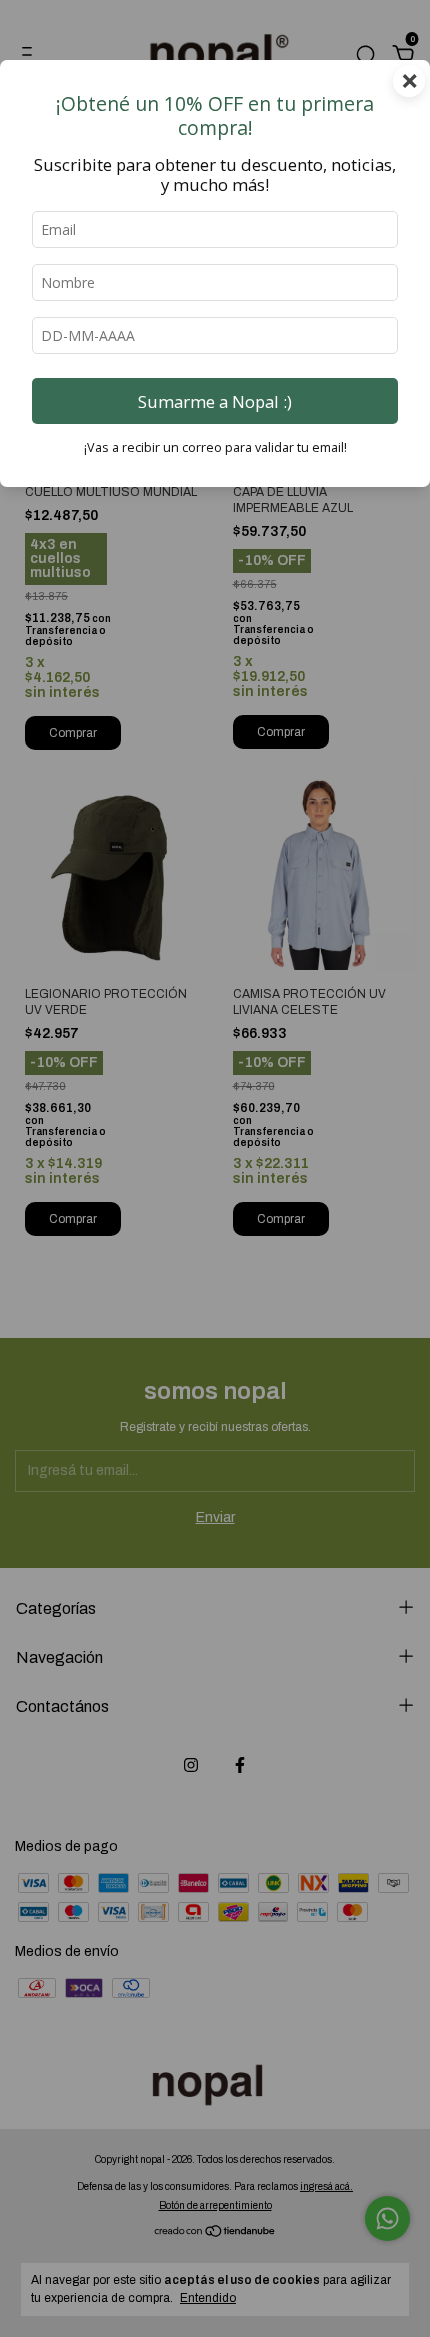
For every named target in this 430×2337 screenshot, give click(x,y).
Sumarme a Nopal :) (215, 401)
